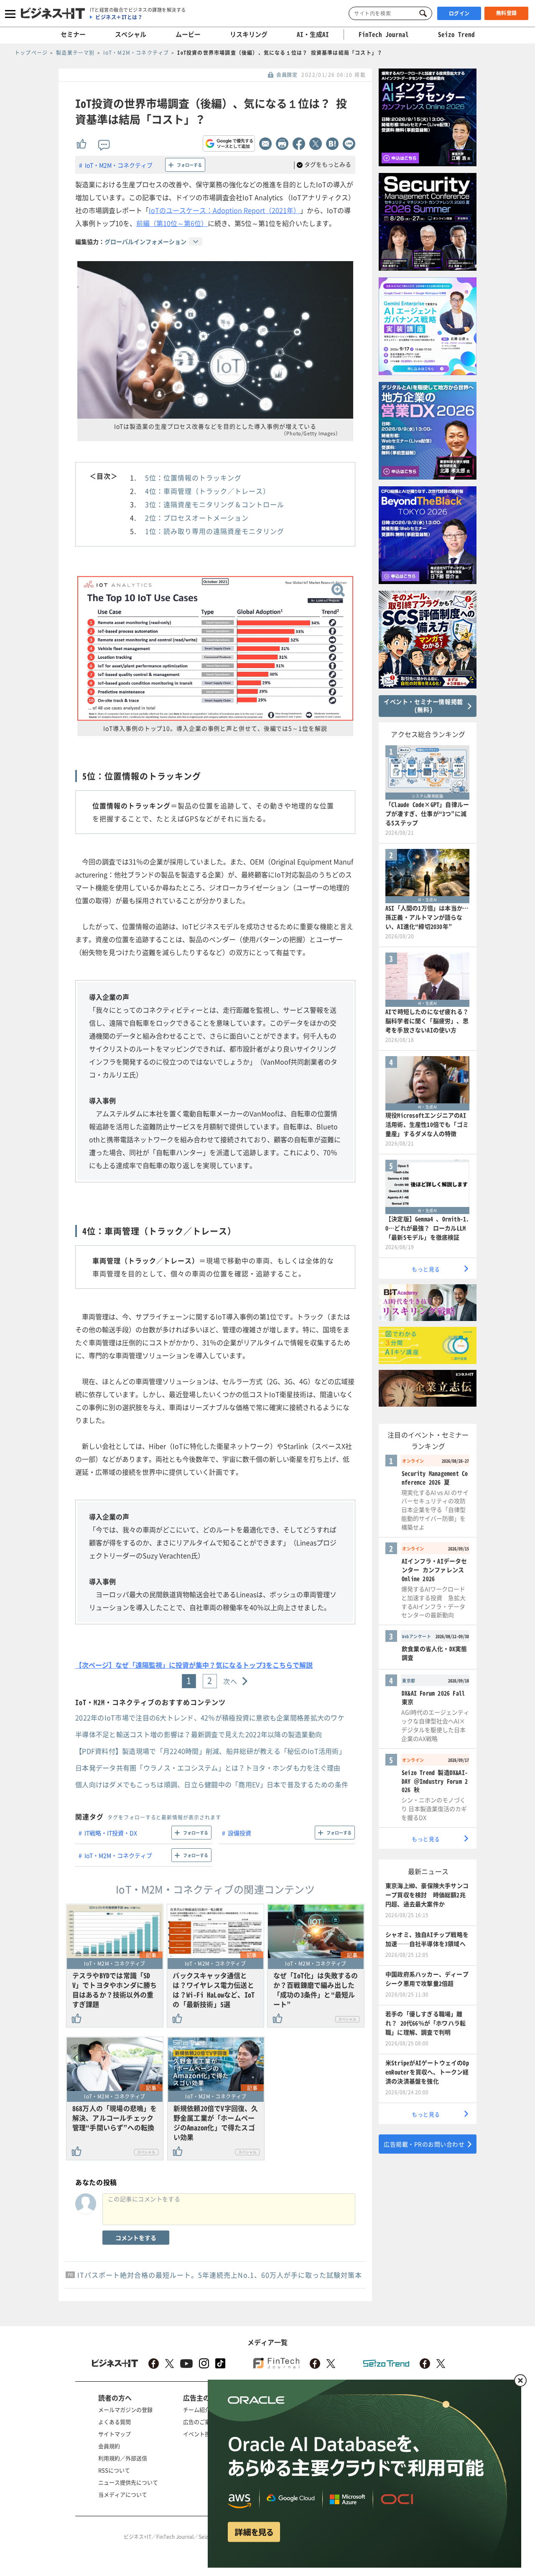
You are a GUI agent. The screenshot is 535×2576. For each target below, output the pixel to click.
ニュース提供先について (128, 2482)
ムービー (188, 34)
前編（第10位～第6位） (172, 223)
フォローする (189, 165)
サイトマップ (115, 2434)
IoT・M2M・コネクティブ (119, 165)
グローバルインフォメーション (145, 241)
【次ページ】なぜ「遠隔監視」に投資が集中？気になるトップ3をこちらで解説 (194, 1665)
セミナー (73, 34)
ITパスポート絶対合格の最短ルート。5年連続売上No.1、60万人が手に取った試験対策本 (220, 2275)
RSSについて (114, 2470)
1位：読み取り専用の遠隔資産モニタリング (215, 531)
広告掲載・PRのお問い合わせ (424, 2144)
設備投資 (239, 1833)
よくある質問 (115, 2422)
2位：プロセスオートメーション (197, 518)
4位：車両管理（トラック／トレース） (208, 491)
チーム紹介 (197, 2410)
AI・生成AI (313, 34)
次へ (231, 1681)
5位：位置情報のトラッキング (193, 478)
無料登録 (507, 13)
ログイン (459, 13)
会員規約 (109, 2446)
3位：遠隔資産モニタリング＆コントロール (215, 504)
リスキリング (249, 34)
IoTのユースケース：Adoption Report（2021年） (224, 210)
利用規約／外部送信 (123, 2458)
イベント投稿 (199, 2434)
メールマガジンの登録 (125, 2410)
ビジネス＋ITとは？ (119, 17)
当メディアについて (123, 2494)
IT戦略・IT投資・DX (111, 1833)
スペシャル (131, 34)
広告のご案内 (199, 2422)
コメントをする (136, 2238)
